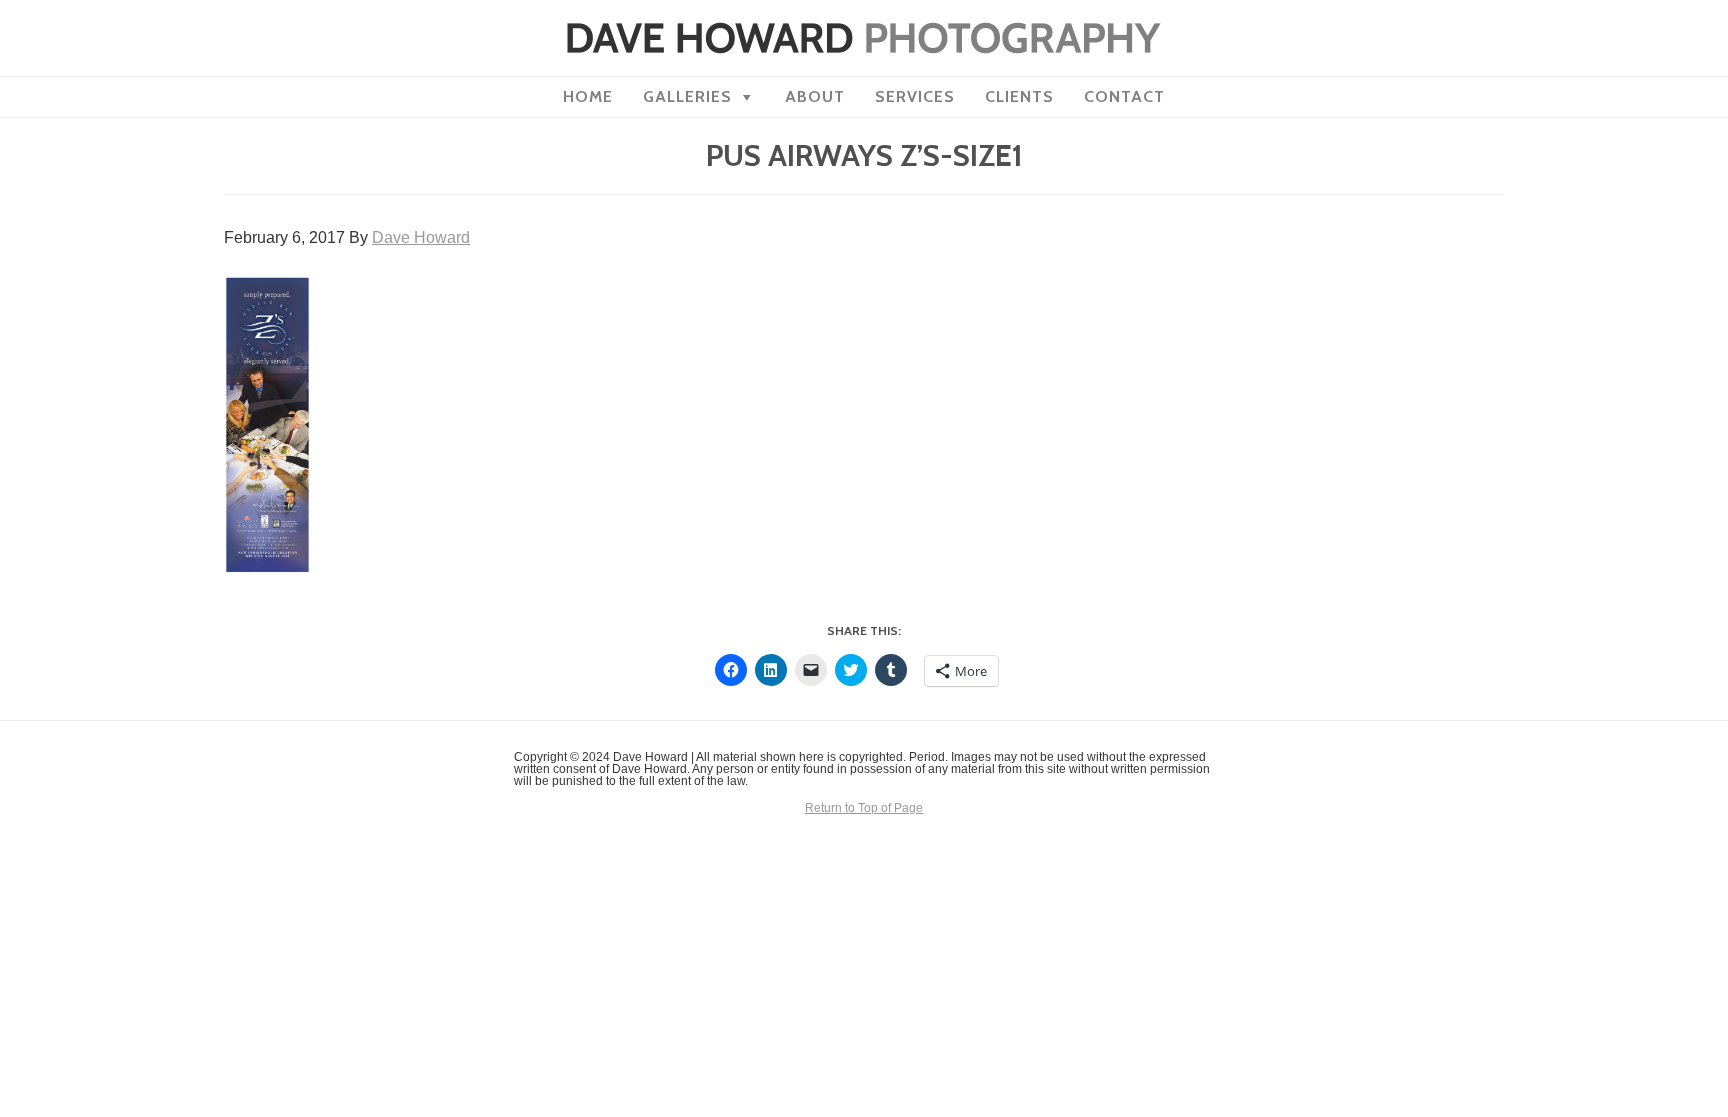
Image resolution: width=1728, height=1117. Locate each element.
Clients (1019, 96)
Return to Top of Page (864, 808)
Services (915, 96)
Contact (1124, 96)
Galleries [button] (687, 96)
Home (588, 96)
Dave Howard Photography (864, 38)
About (815, 96)
